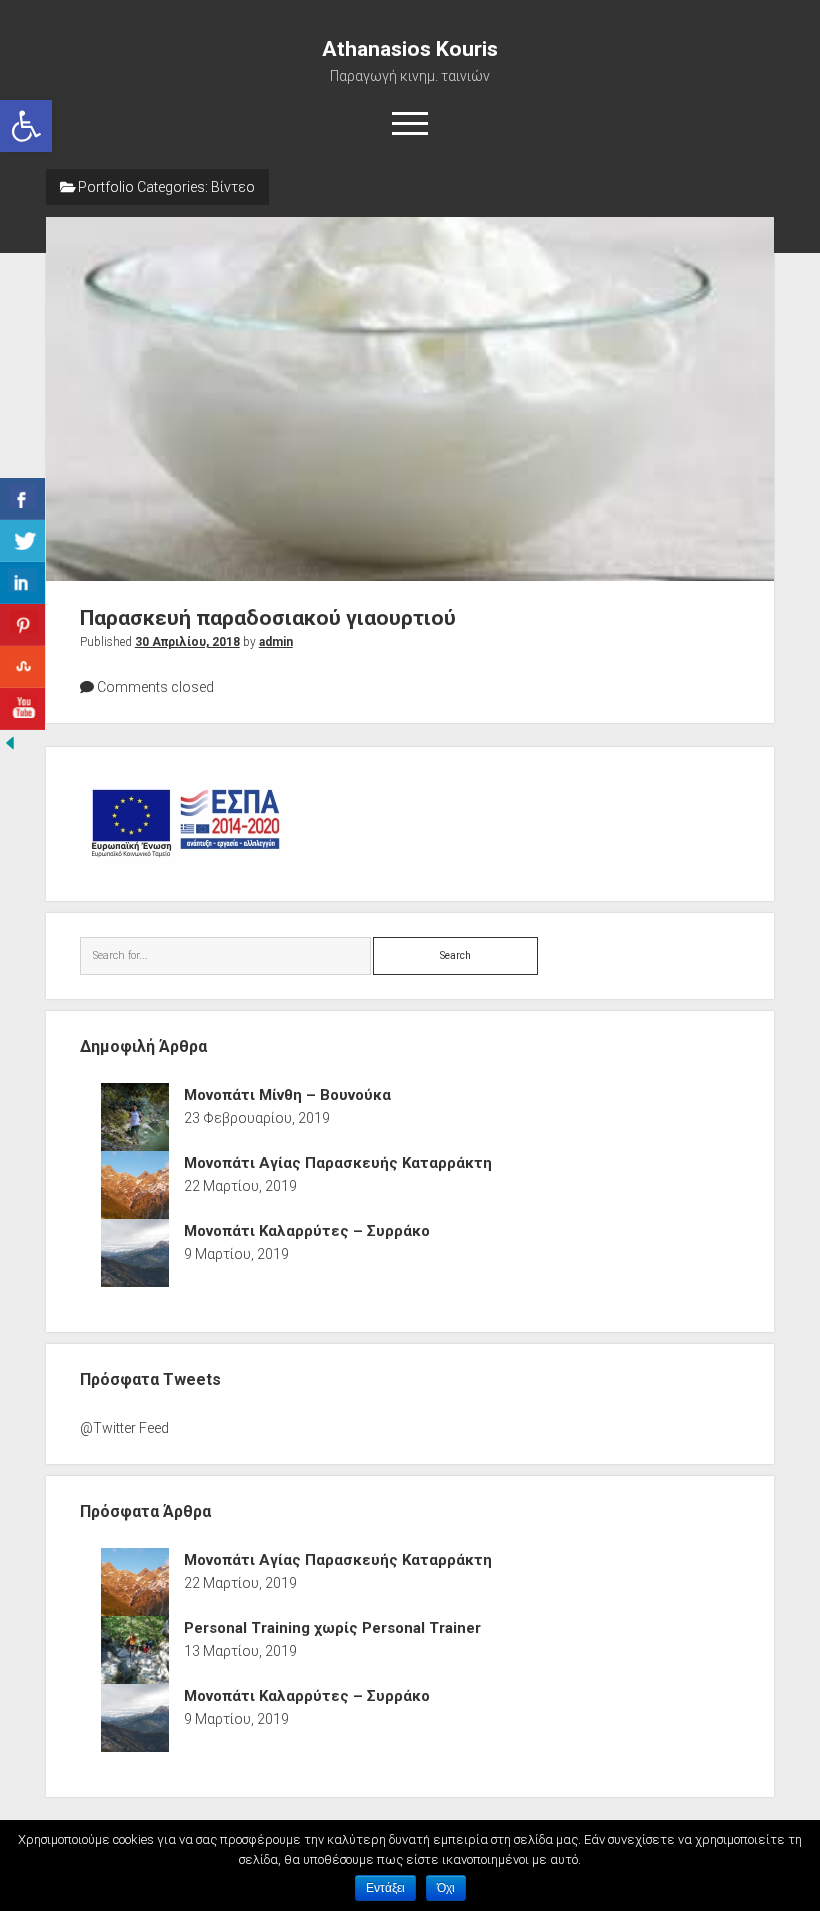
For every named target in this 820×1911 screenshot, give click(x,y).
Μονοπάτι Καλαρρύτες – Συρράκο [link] (307, 1231)
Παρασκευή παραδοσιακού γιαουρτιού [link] (410, 399)
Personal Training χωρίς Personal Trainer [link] (332, 1628)
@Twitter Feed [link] (124, 1428)
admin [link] (276, 642)
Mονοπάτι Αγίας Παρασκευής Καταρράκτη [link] (338, 1163)
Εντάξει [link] (385, 1888)
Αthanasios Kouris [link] (410, 49)
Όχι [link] (446, 1888)
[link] (26, 126)
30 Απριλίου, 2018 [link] (187, 642)
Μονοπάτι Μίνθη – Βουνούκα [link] (287, 1095)
